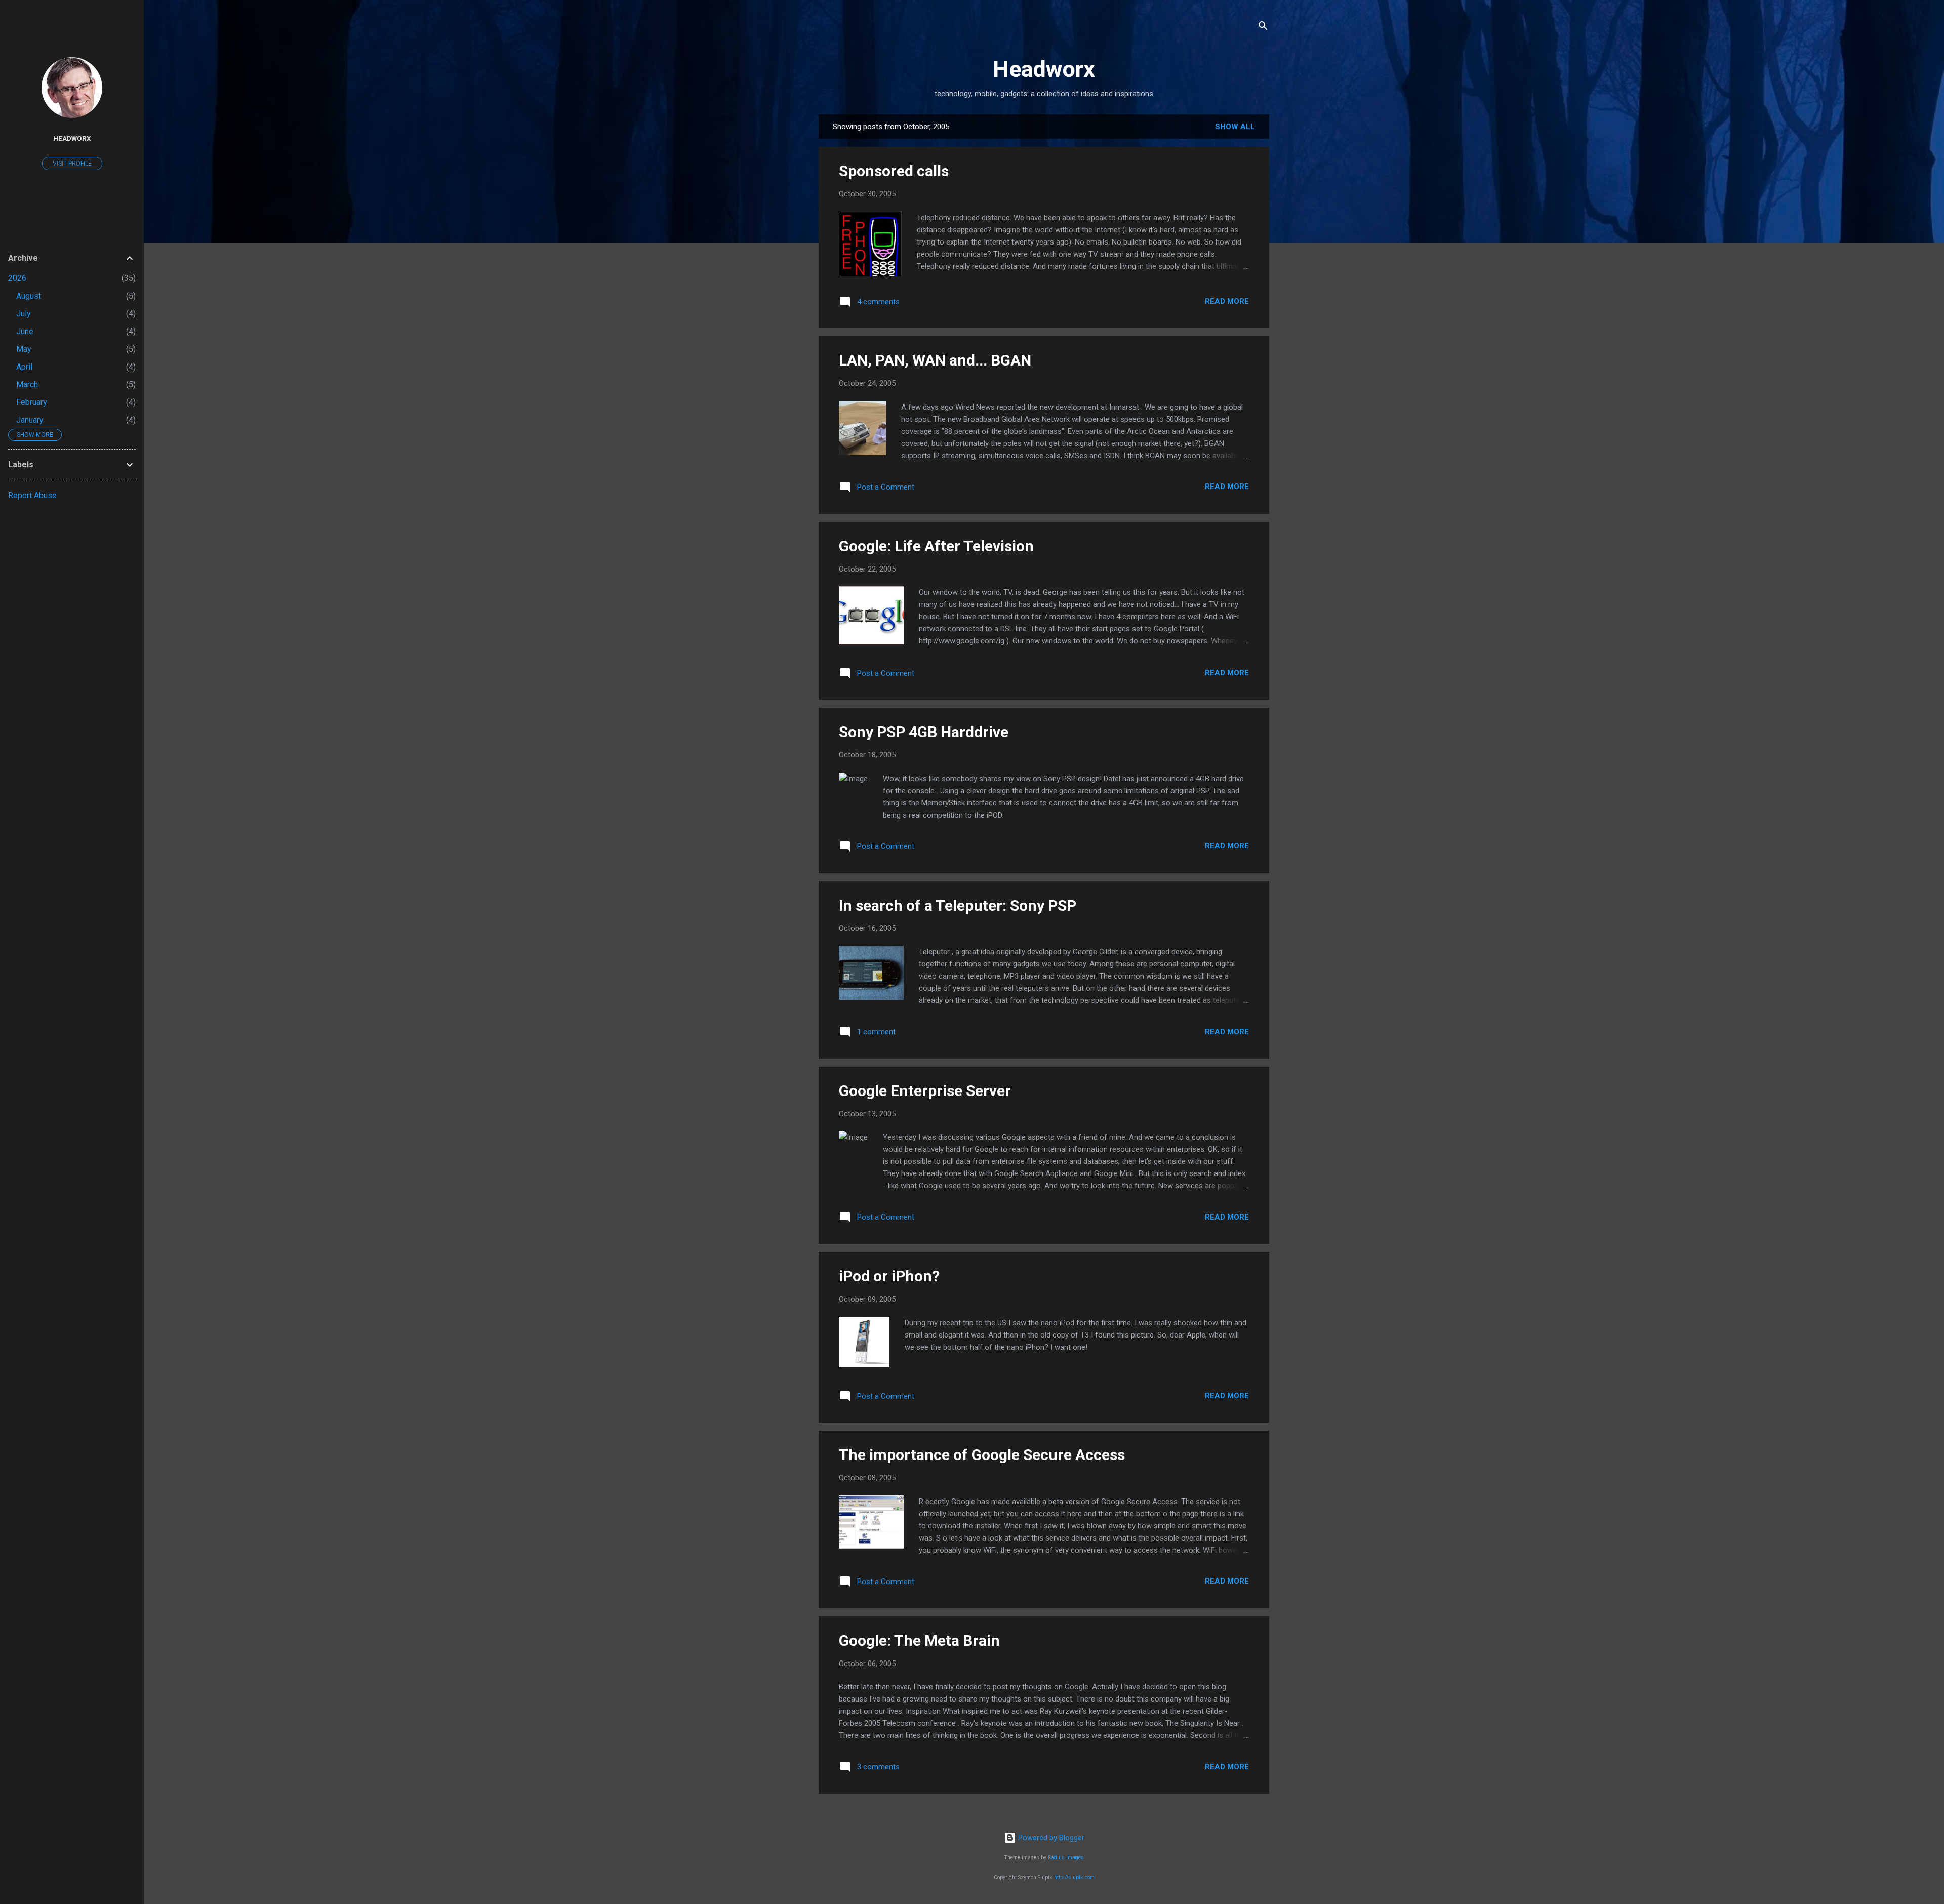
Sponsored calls (894, 171)
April (24, 367)
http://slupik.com (1074, 1877)
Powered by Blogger (1050, 1838)
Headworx (1044, 69)
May (24, 349)
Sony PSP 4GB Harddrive (924, 732)
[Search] (1263, 28)
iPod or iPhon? (889, 1276)
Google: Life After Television (936, 546)
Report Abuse (32, 495)
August (29, 296)
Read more (1227, 301)
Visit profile (72, 164)
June (25, 331)
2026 (17, 278)
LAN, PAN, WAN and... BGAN (935, 360)
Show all (1235, 127)
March (27, 384)
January (30, 420)
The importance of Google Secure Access (982, 1455)
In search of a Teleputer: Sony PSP (958, 905)
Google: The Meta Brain (919, 1640)
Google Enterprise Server (925, 1091)
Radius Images (1066, 1858)
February (32, 402)
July (24, 314)
